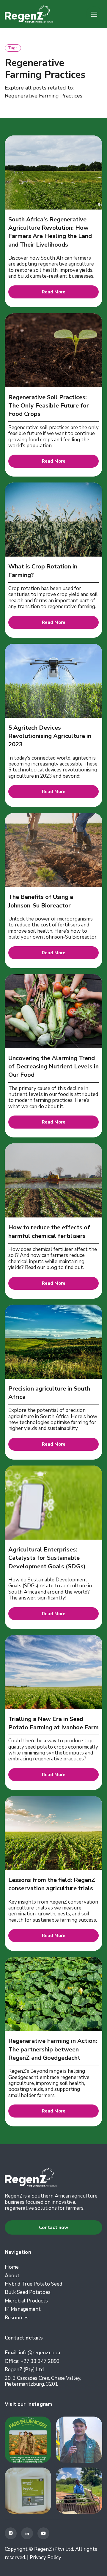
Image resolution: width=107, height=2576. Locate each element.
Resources (17, 2318)
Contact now (54, 2227)
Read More (54, 292)
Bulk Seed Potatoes (28, 2292)
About (12, 2276)
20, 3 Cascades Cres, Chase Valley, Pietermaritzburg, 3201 (43, 2381)
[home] (29, 14)
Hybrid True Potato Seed (33, 2284)
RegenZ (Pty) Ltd (24, 2370)
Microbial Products (26, 2301)
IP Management (23, 2309)
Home (12, 2267)
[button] (94, 14)
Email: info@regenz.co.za (32, 2353)
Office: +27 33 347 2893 (32, 2361)
